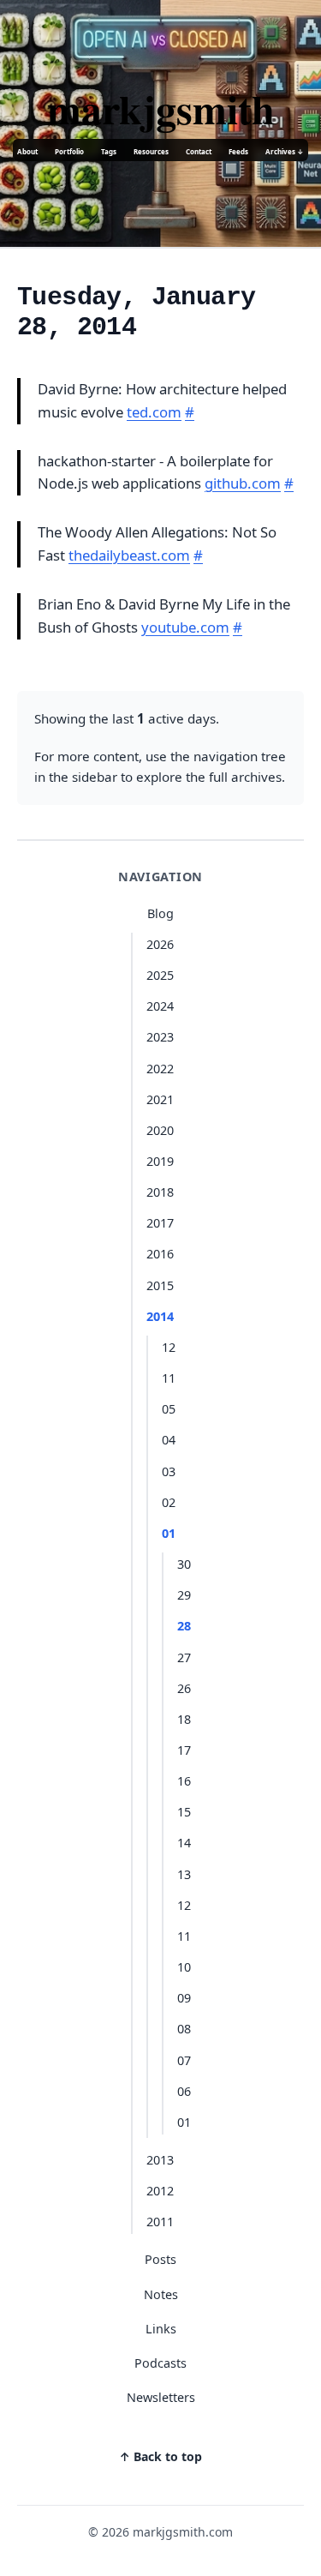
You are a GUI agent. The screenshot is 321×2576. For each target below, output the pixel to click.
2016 (160, 1254)
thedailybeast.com (129, 555)
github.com (243, 483)
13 (184, 1874)
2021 (160, 1099)
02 (169, 1502)
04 (169, 1440)
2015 (160, 1285)
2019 (160, 1161)
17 (184, 1750)
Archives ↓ (285, 151)
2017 (160, 1223)
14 (184, 1843)
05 (169, 1409)
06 (184, 2091)
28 (184, 1626)
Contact (199, 151)
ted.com (154, 412)
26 (184, 1688)
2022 (160, 1069)
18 (184, 1719)
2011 (160, 2222)
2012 (160, 2191)
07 (184, 2060)
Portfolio (69, 151)
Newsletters (161, 2397)
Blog (160, 913)
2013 (160, 2160)
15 (184, 1812)
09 (184, 1998)
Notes (161, 2294)
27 (184, 1657)
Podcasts (160, 2363)
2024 (160, 1006)
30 (184, 1564)
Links (161, 2329)
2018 (160, 1192)
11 (169, 1378)
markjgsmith (161, 108)
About (27, 151)
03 (169, 1471)
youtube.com (185, 627)
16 (184, 1781)
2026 (160, 944)
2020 (160, 1130)
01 (169, 1533)
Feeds (238, 151)
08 (184, 2029)
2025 (160, 975)
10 (184, 1967)
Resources (151, 151)
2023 (160, 1037)
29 (184, 1595)
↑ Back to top (160, 2456)
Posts (160, 2259)
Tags (109, 151)
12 (169, 1347)
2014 (160, 1316)
